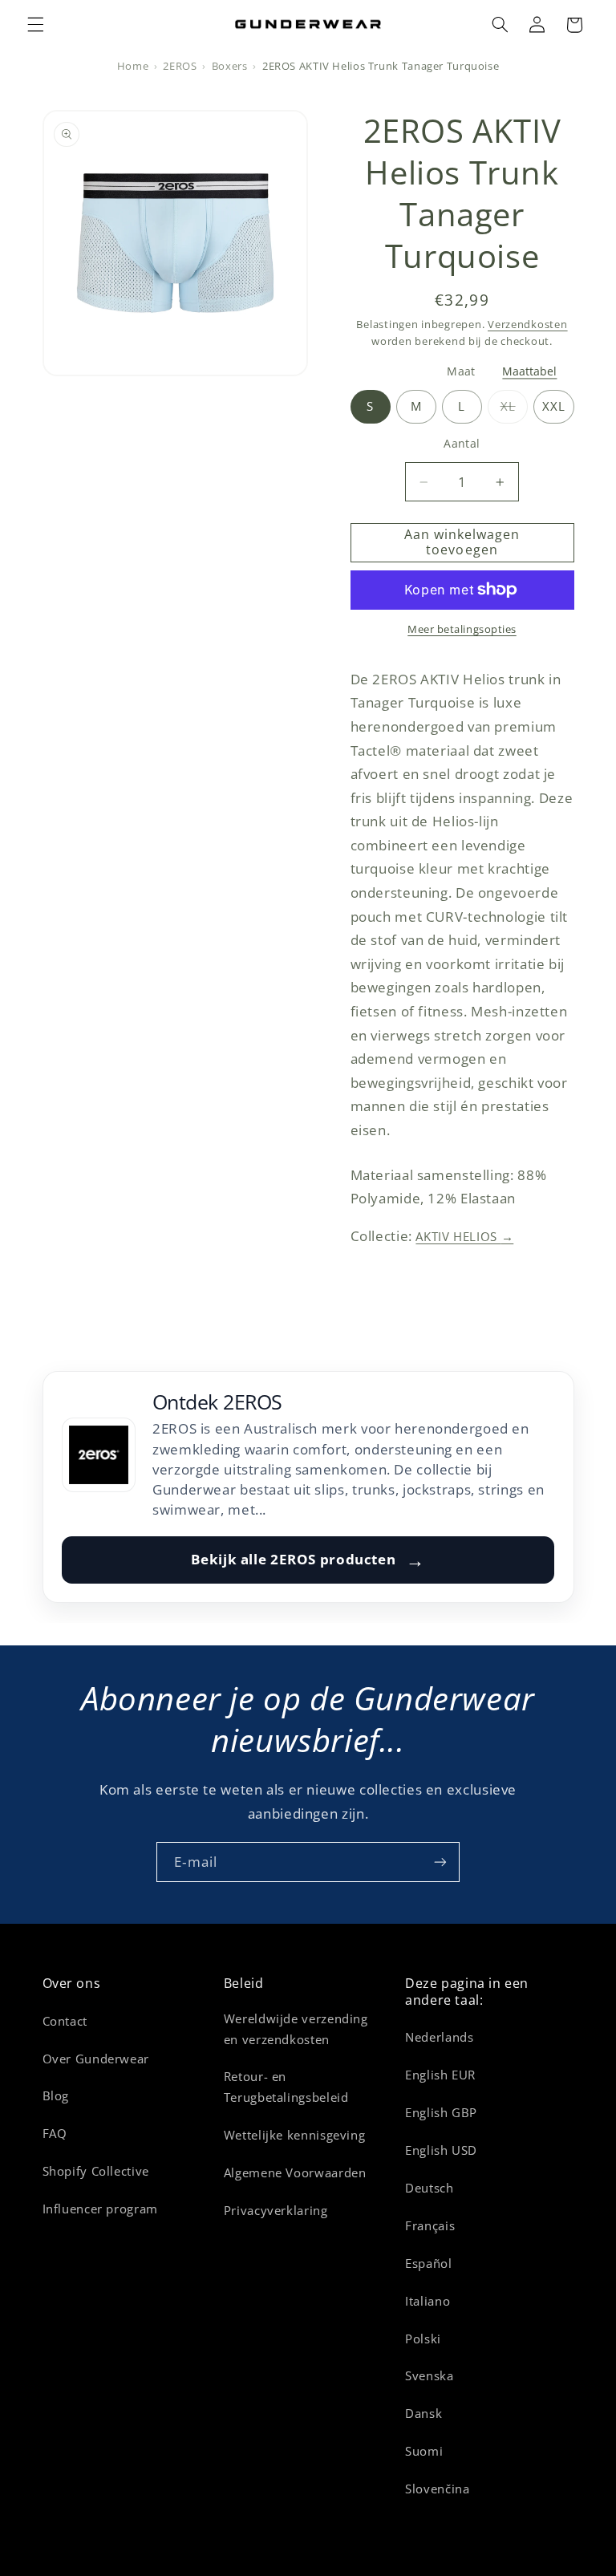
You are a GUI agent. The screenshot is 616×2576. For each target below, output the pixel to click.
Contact (65, 2021)
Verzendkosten (528, 325)
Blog (56, 2095)
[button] (35, 25)
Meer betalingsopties (462, 629)
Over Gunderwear (96, 2059)
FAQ (55, 2133)
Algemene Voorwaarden (295, 2172)
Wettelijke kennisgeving (295, 2135)
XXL (554, 406)
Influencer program (100, 2209)
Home (133, 66)
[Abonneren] (440, 1862)
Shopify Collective (96, 2171)
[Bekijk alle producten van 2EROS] (99, 1454)
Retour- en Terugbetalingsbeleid (286, 2087)
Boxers (230, 66)
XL (515, 410)
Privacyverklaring (276, 2210)
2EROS (180, 66)
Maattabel (529, 371)
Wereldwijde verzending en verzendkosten (296, 2029)
